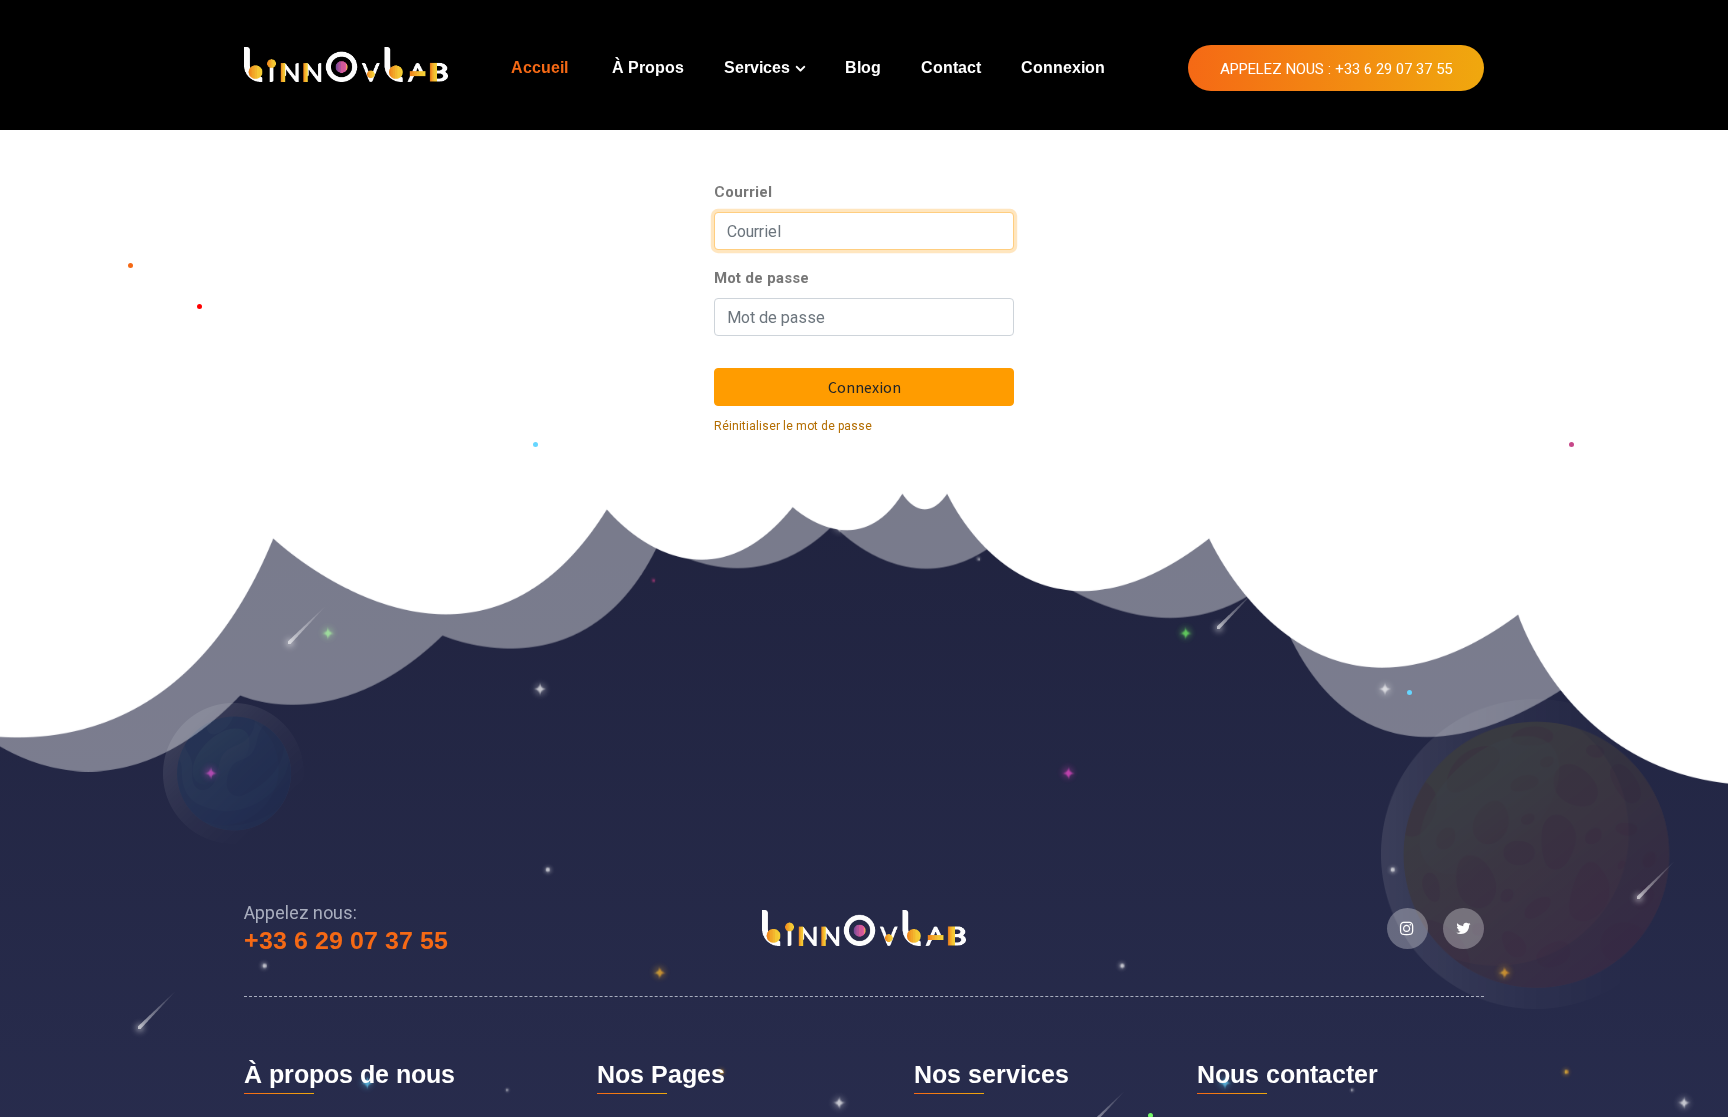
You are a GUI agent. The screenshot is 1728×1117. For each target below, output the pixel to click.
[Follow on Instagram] (1407, 928)
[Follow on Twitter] (1463, 928)
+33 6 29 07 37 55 (346, 940)
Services (757, 67)
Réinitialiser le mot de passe (793, 426)
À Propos (648, 67)
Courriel (743, 192)
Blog (863, 67)
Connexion (1063, 67)
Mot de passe (761, 278)
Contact (951, 67)
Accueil (539, 67)
